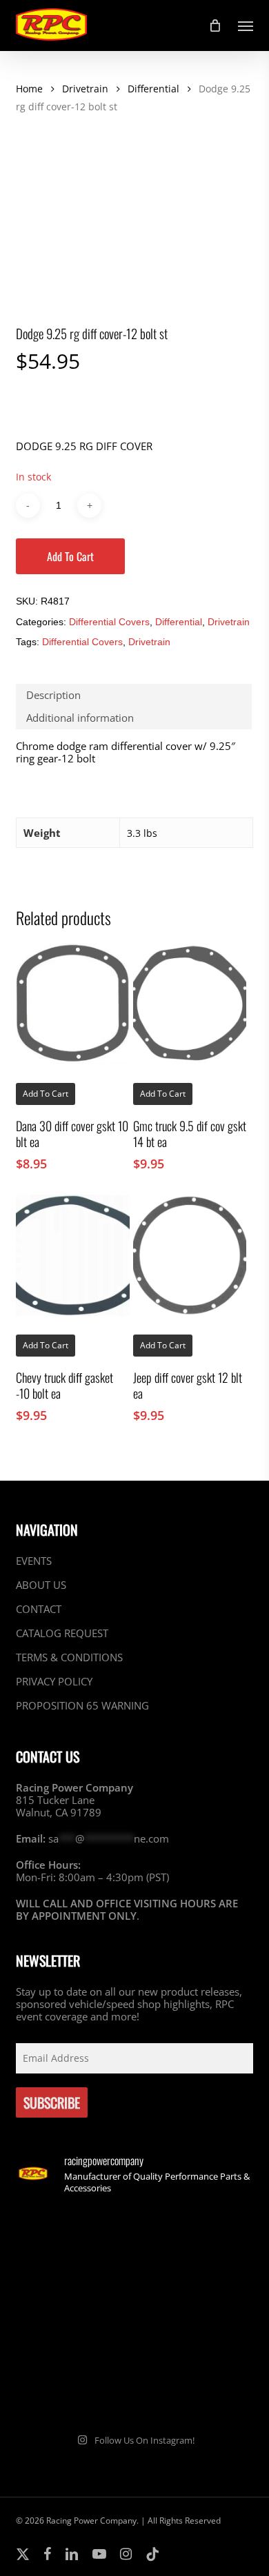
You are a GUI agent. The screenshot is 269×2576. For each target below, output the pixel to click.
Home (29, 89)
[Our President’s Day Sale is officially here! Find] (73, 2314)
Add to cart (70, 556)
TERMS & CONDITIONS (69, 1657)
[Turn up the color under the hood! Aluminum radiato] (73, 2385)
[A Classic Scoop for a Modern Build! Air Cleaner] (196, 2314)
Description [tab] (53, 695)
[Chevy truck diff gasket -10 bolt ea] (73, 1255)
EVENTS (34, 1561)
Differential (153, 89)
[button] (246, 26)
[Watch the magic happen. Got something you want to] (73, 2243)
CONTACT (39, 1609)
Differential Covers (109, 622)
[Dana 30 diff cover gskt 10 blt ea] (73, 1004)
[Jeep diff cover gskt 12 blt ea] (190, 1255)
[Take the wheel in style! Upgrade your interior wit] (196, 2243)
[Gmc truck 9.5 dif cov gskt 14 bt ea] (190, 1004)
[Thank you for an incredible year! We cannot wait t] (196, 2385)
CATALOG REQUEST (62, 1633)
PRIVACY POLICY (54, 1681)
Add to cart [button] (46, 1094)
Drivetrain (85, 89)
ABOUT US (41, 1585)
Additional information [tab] (80, 718)
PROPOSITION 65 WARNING (82, 1705)
